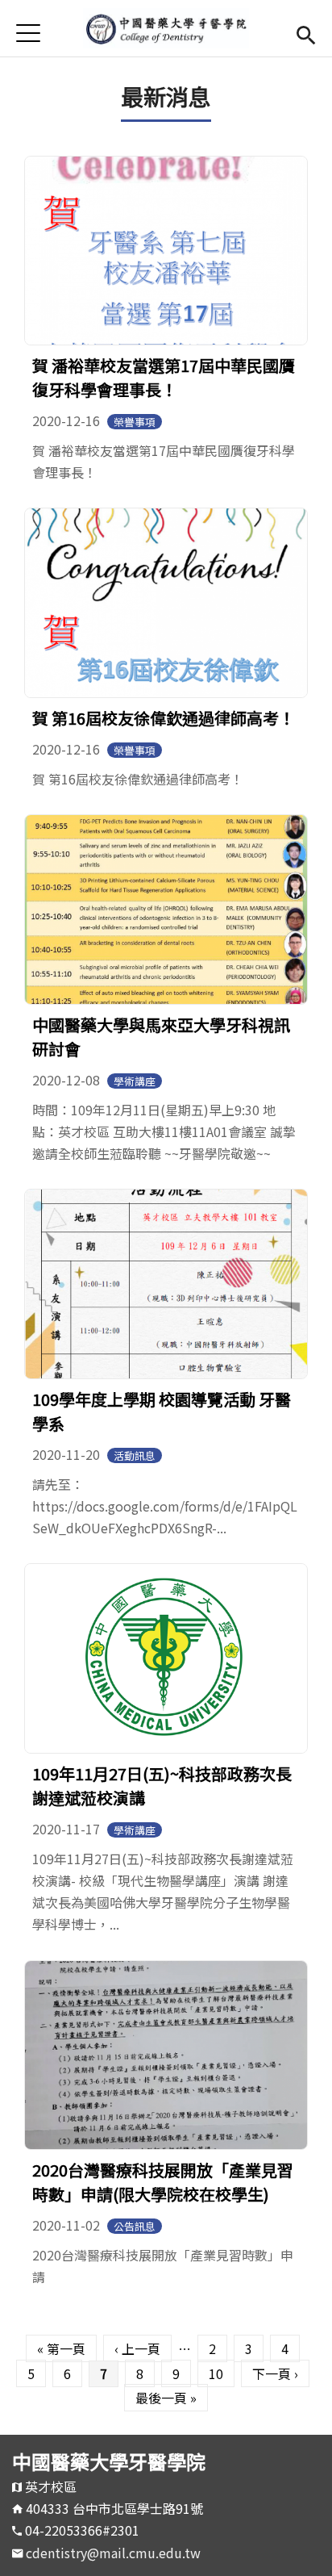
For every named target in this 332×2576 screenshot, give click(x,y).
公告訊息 (135, 2226)
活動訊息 (135, 1455)
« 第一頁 (61, 2348)
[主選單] (28, 33)
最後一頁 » (166, 2398)
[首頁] (166, 28)
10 (216, 2373)
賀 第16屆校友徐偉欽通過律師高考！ (164, 718)
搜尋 (306, 33)
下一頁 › (275, 2373)
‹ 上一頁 (137, 2348)
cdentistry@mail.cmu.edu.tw (113, 2553)
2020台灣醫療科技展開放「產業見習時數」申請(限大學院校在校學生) (163, 2182)
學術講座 (135, 1081)
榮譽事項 (135, 422)
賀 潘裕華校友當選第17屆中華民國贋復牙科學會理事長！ (164, 377)
